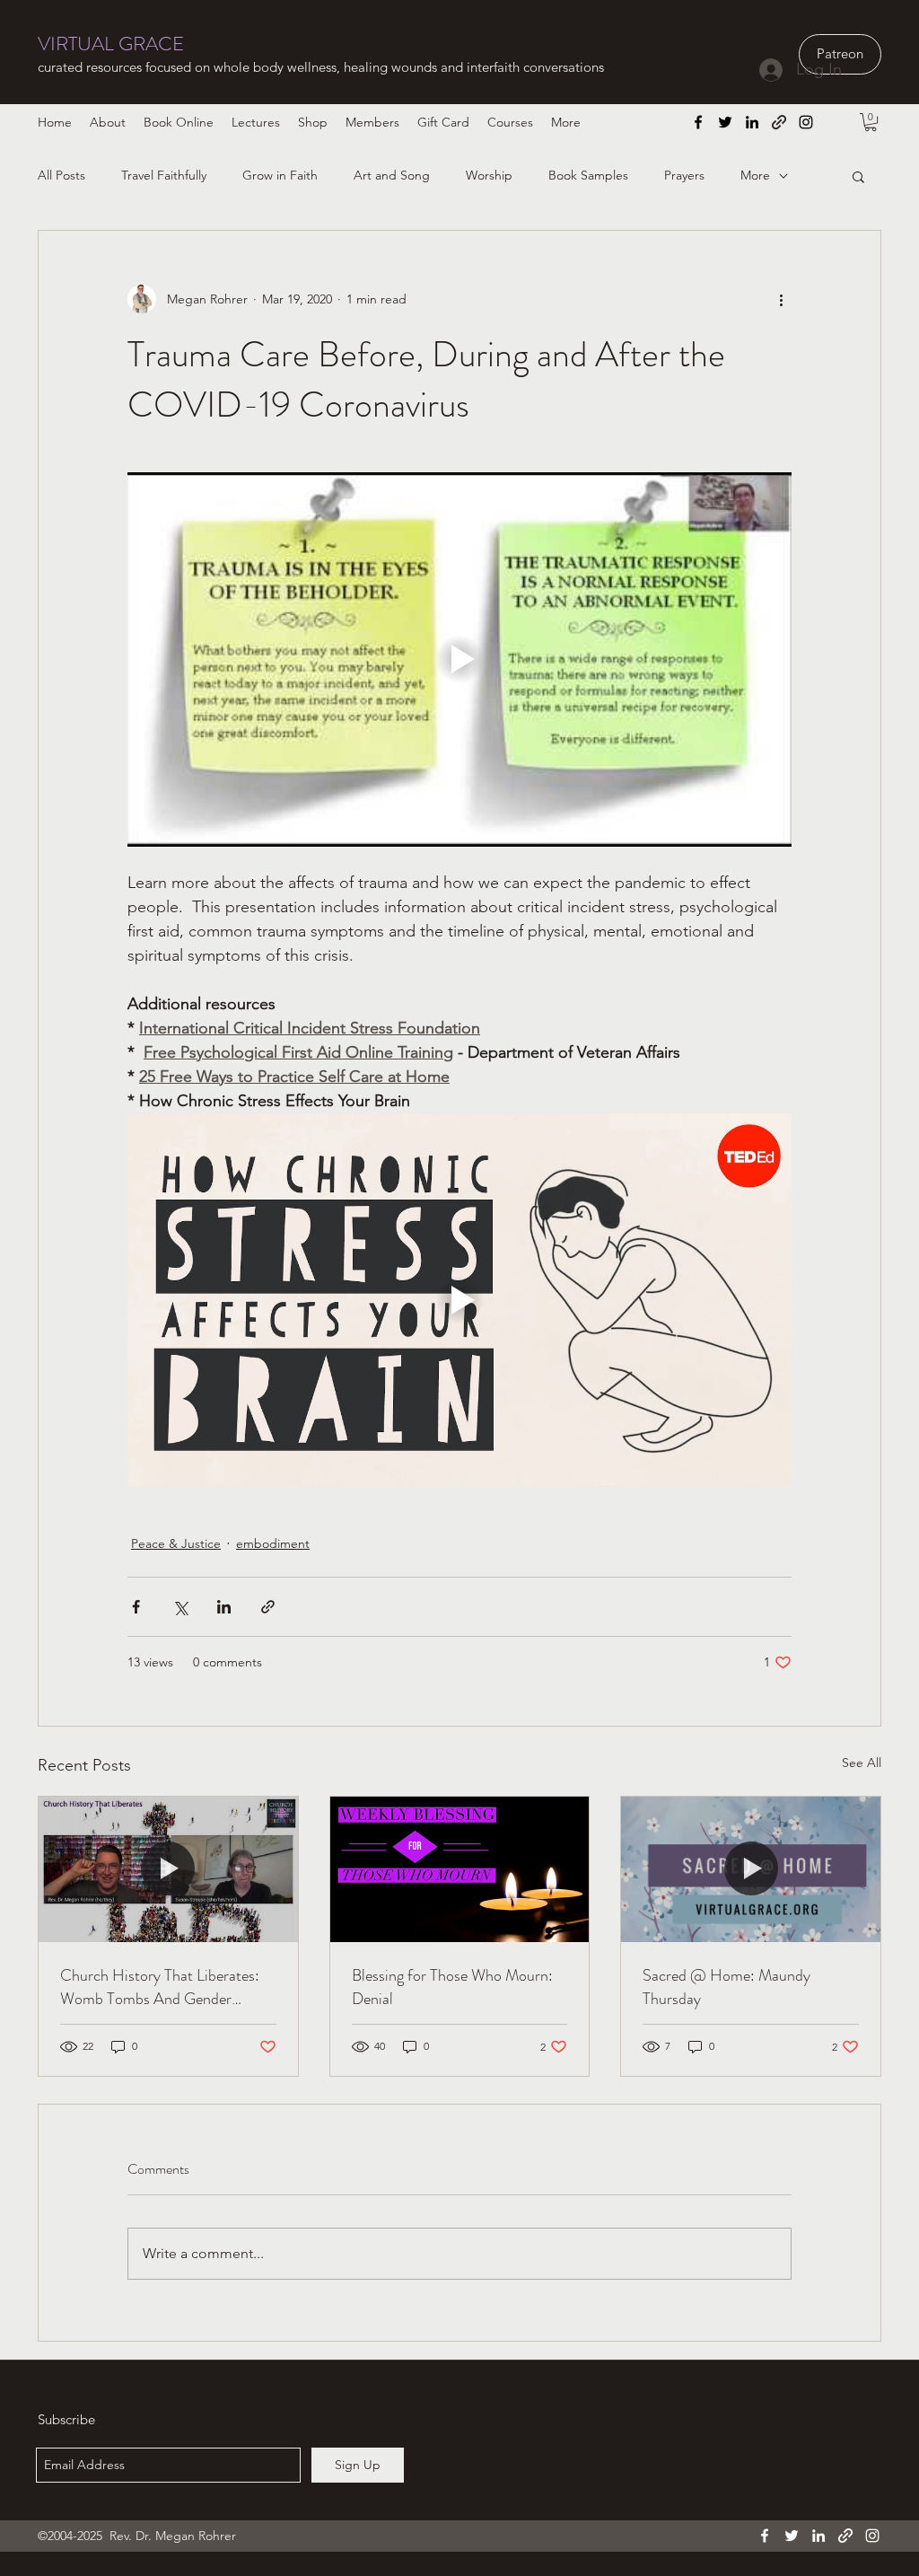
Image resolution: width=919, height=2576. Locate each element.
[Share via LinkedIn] (224, 1607)
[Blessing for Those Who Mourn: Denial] (460, 1869)
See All (862, 1763)
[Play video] (459, 659)
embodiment (273, 1543)
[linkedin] (752, 122)
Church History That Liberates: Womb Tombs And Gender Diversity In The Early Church (160, 1987)
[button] (871, 122)
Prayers (684, 175)
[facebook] (698, 122)
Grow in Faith (280, 175)
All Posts (61, 175)
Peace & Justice (176, 1543)
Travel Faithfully (164, 175)
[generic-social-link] (779, 122)
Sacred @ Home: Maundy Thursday (726, 1987)
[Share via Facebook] (136, 1607)
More (755, 175)
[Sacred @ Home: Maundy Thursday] (751, 1869)
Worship (489, 175)
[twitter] (725, 122)
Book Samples (588, 175)
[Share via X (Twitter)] (180, 1607)
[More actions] (781, 299)
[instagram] (806, 122)
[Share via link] (268, 1607)
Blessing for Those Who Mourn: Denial (452, 1987)
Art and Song (392, 175)
